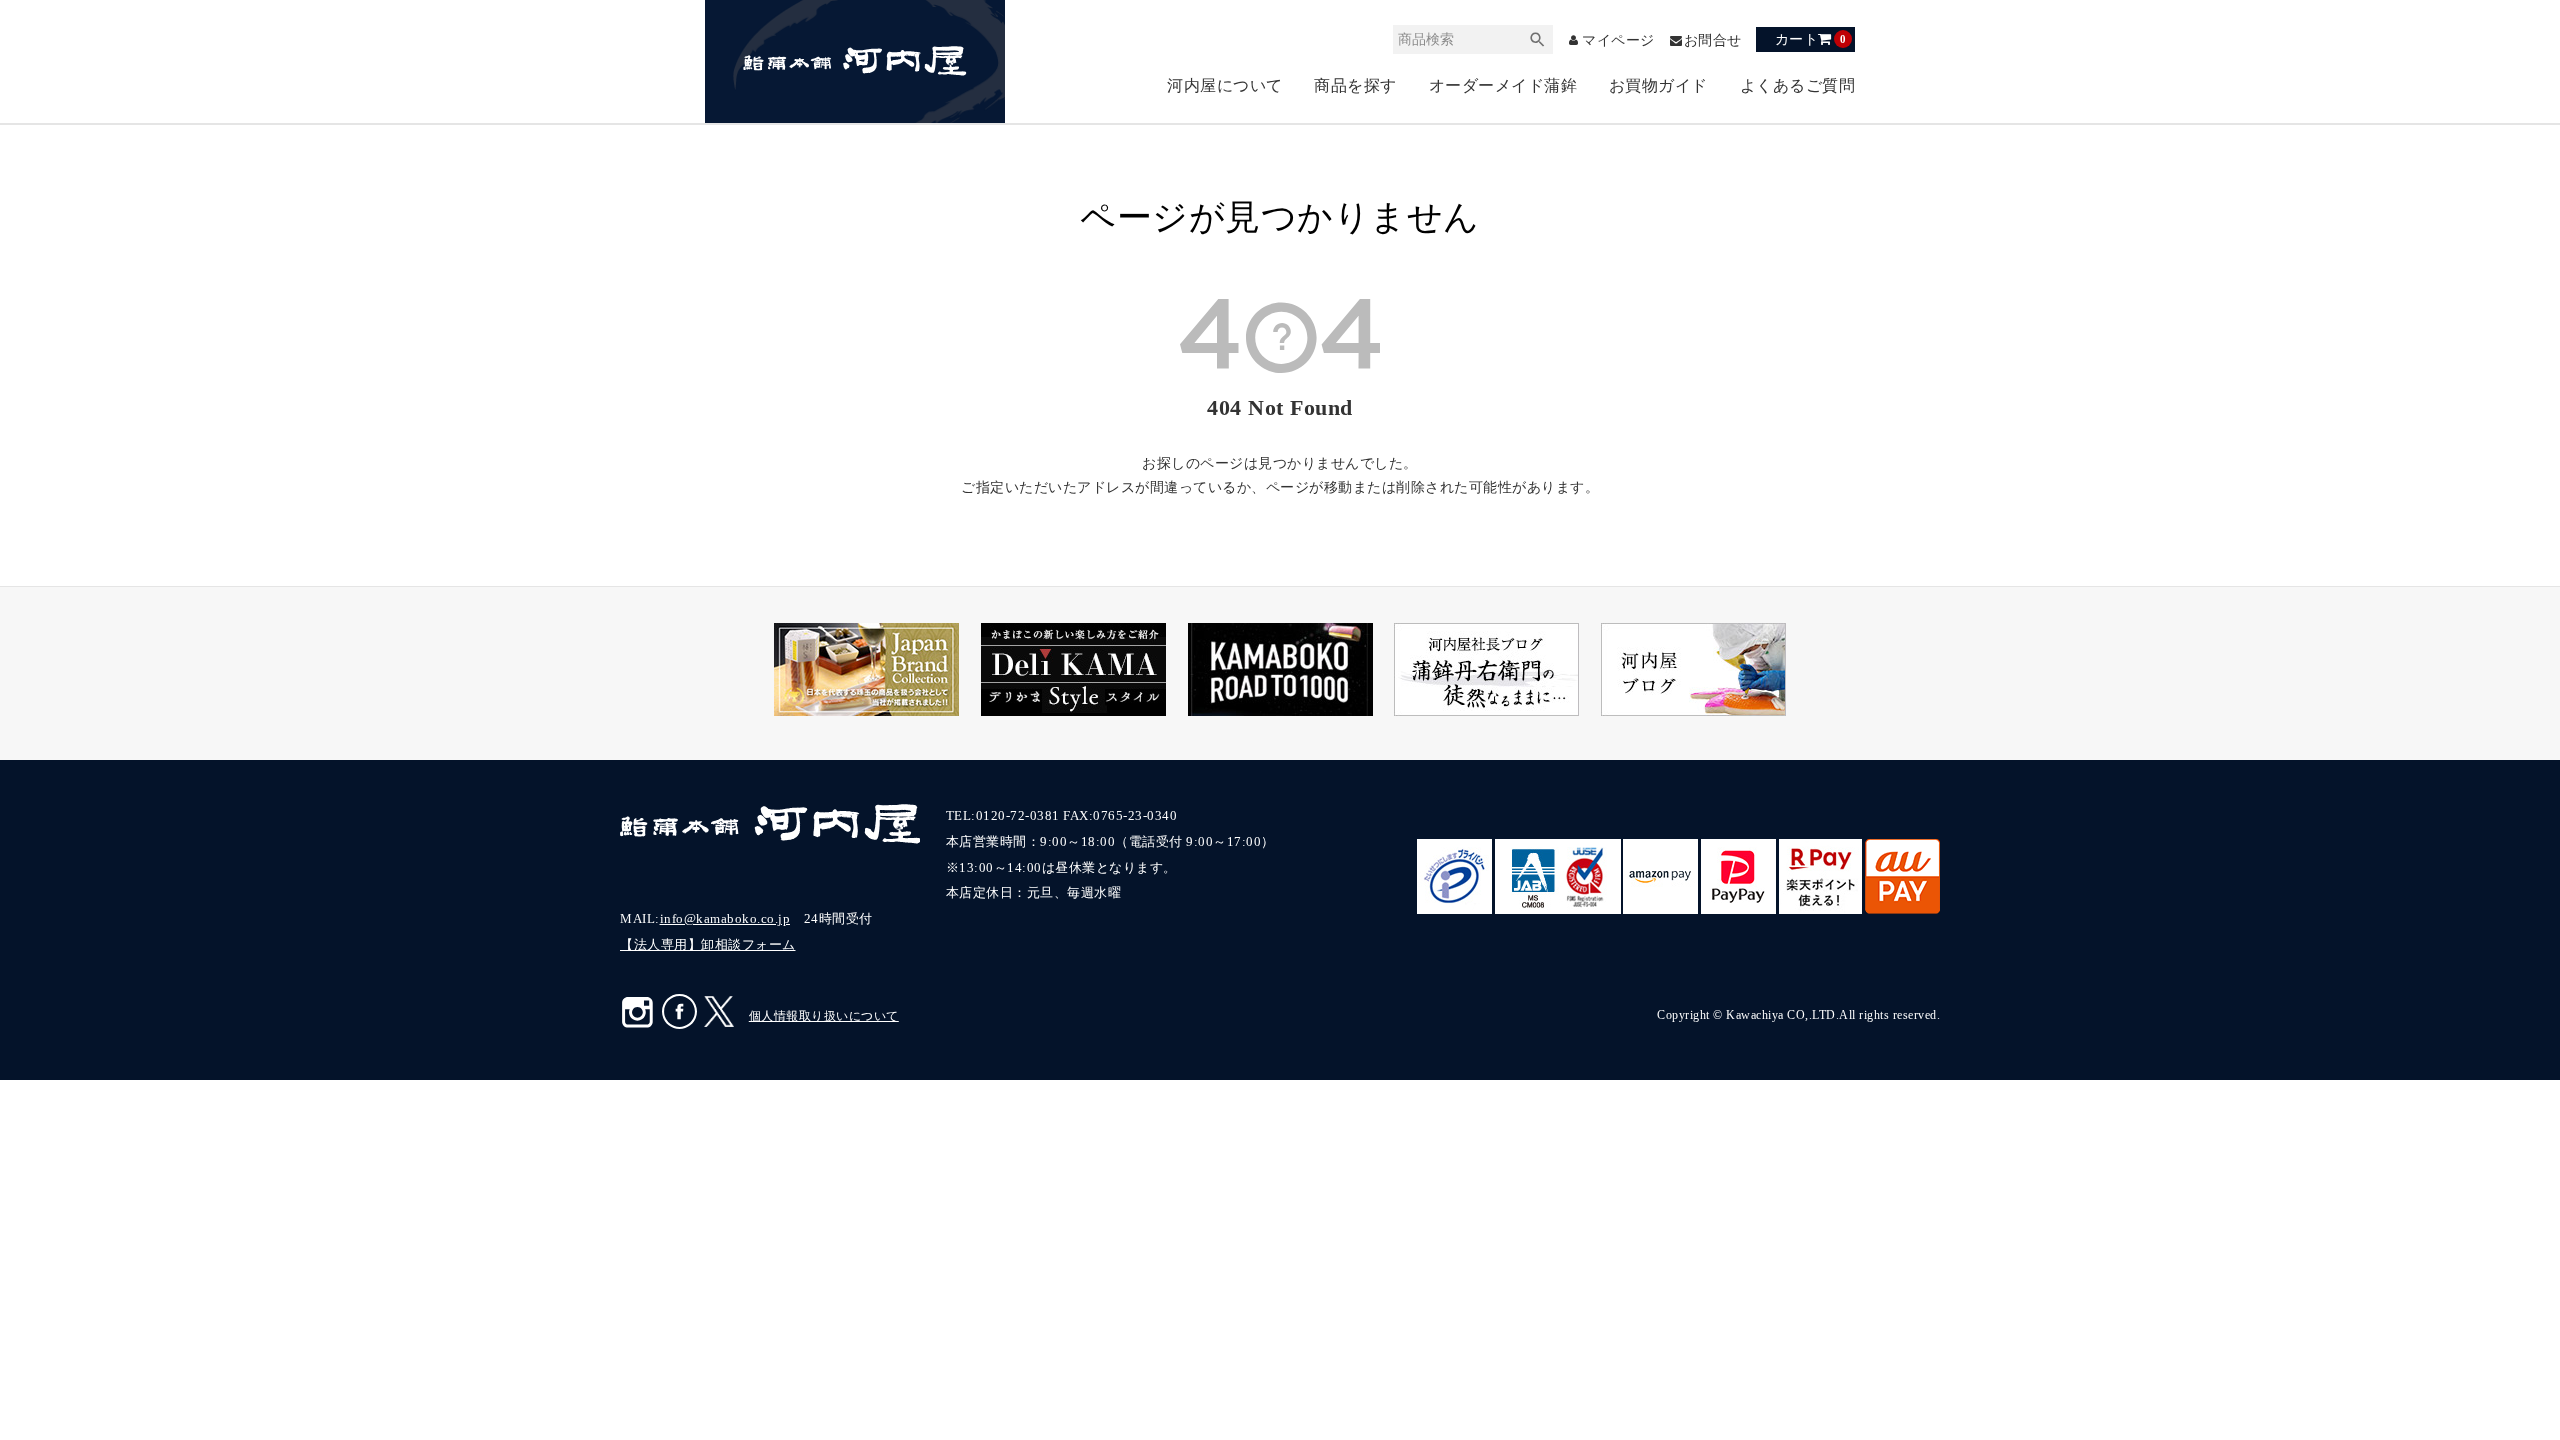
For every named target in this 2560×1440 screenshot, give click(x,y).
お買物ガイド (1658, 85)
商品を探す (1355, 85)
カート (1810, 39)
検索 (1538, 39)
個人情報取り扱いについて (824, 1016)
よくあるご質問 (1798, 85)
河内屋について (1225, 85)
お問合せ (1713, 40)
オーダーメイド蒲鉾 (1503, 85)
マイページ (1618, 40)
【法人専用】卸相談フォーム (708, 944)
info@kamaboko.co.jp (725, 918)
